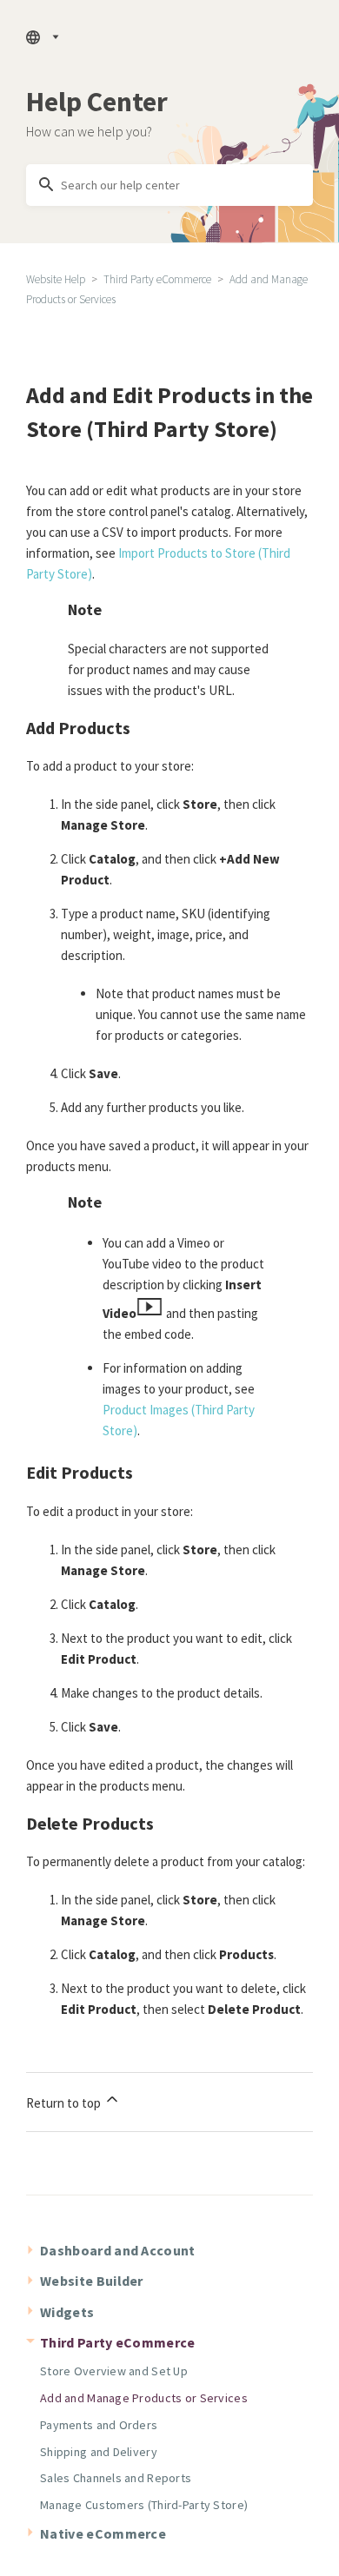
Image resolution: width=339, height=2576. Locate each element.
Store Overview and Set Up (114, 2371)
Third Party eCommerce (157, 279)
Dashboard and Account (118, 2250)
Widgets (67, 2312)
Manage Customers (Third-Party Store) (144, 2505)
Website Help (56, 279)
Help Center (97, 102)
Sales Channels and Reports (116, 2478)
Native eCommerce (103, 2533)
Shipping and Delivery (99, 2452)
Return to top (65, 2103)
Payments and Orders (99, 2425)
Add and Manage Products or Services (144, 2398)
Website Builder (92, 2281)
